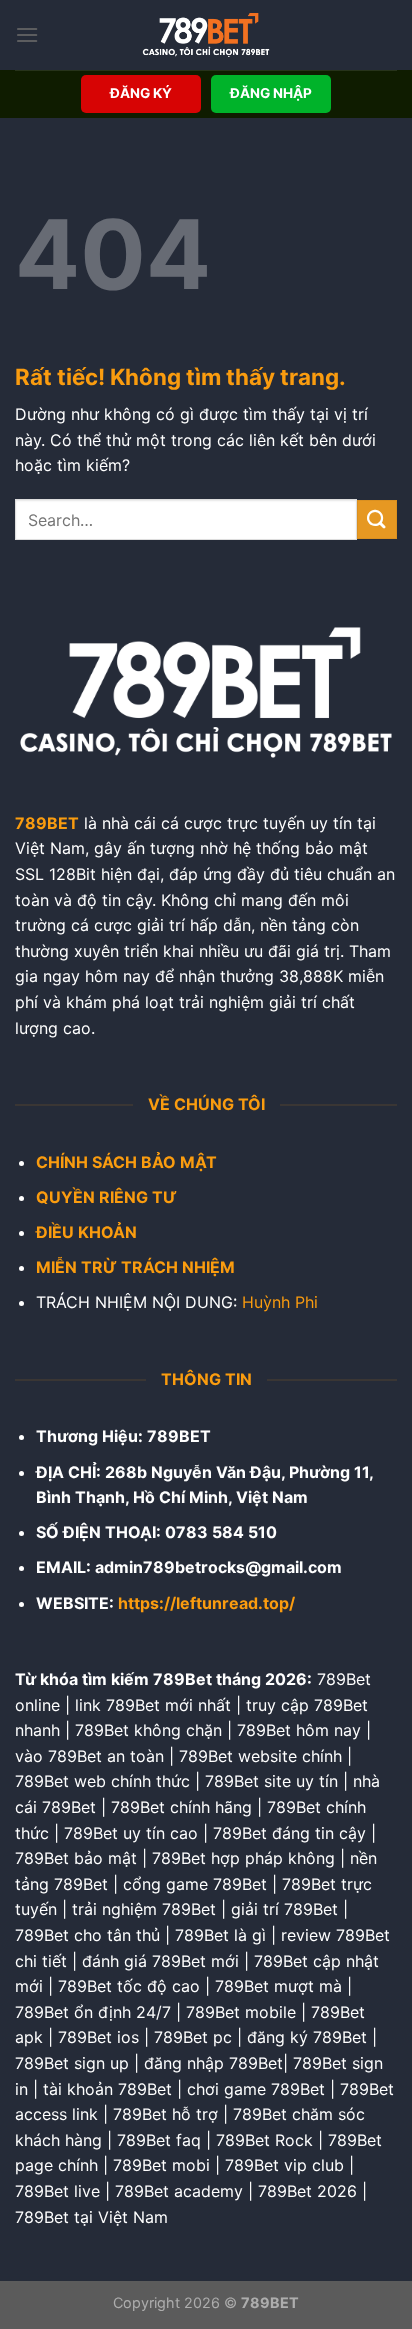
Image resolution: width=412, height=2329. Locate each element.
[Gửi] (377, 519)
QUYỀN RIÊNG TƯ (106, 1197)
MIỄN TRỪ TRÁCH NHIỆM (135, 1267)
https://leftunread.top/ (206, 1603)
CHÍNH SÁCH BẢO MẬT (126, 1162)
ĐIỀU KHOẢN (86, 1232)
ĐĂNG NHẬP (271, 93)
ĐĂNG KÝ (141, 93)
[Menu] (27, 34)
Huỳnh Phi (280, 1302)
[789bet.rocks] (206, 35)
